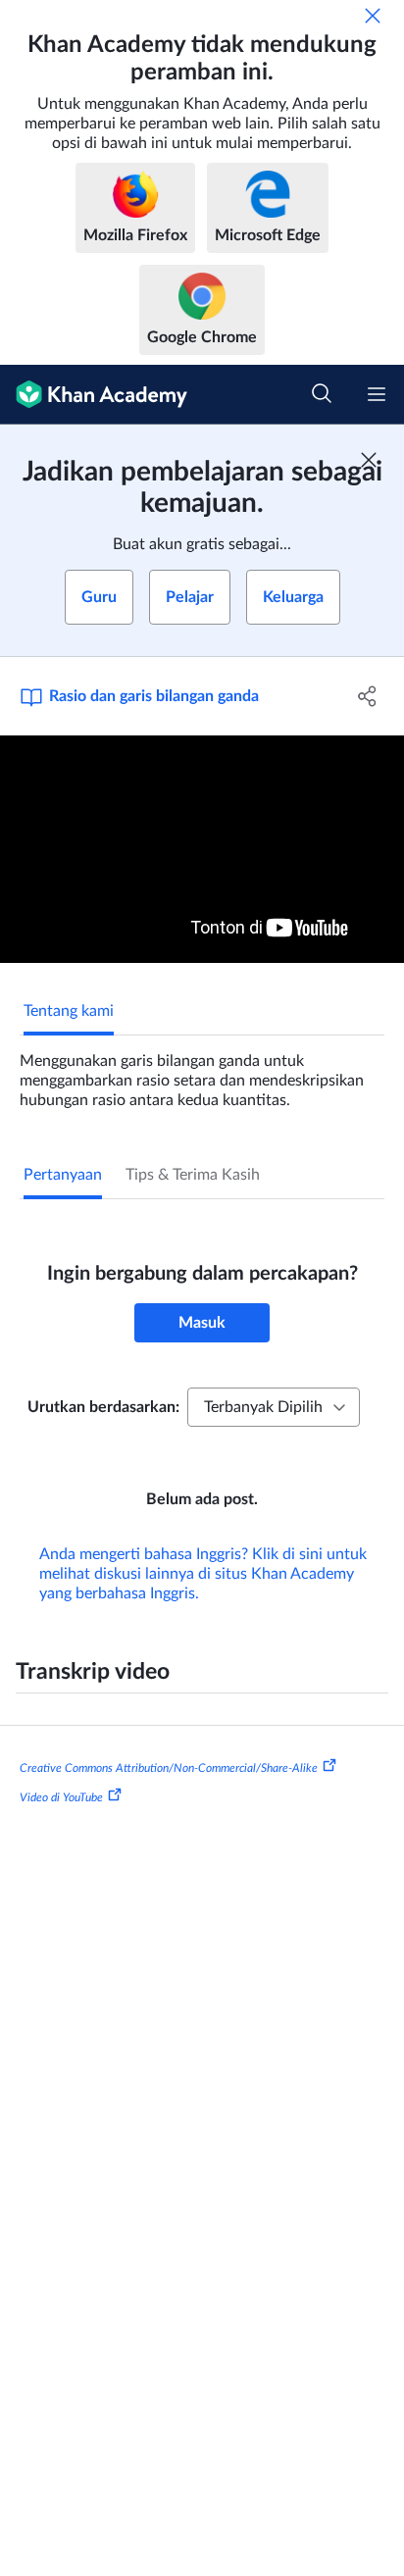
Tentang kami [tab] (69, 1011)
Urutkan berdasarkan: (103, 1407)
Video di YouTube (61, 1797)
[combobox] (274, 1407)
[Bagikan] (367, 696)
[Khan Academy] (94, 395)
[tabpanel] (202, 1073)
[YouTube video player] (202, 849)
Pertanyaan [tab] (63, 1175)
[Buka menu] (377, 394)
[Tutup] (373, 16)
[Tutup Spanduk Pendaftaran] (369, 460)
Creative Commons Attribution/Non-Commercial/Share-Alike (169, 1768)
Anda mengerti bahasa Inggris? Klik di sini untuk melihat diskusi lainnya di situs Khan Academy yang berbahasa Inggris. (203, 1574)
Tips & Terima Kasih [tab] (193, 1175)
